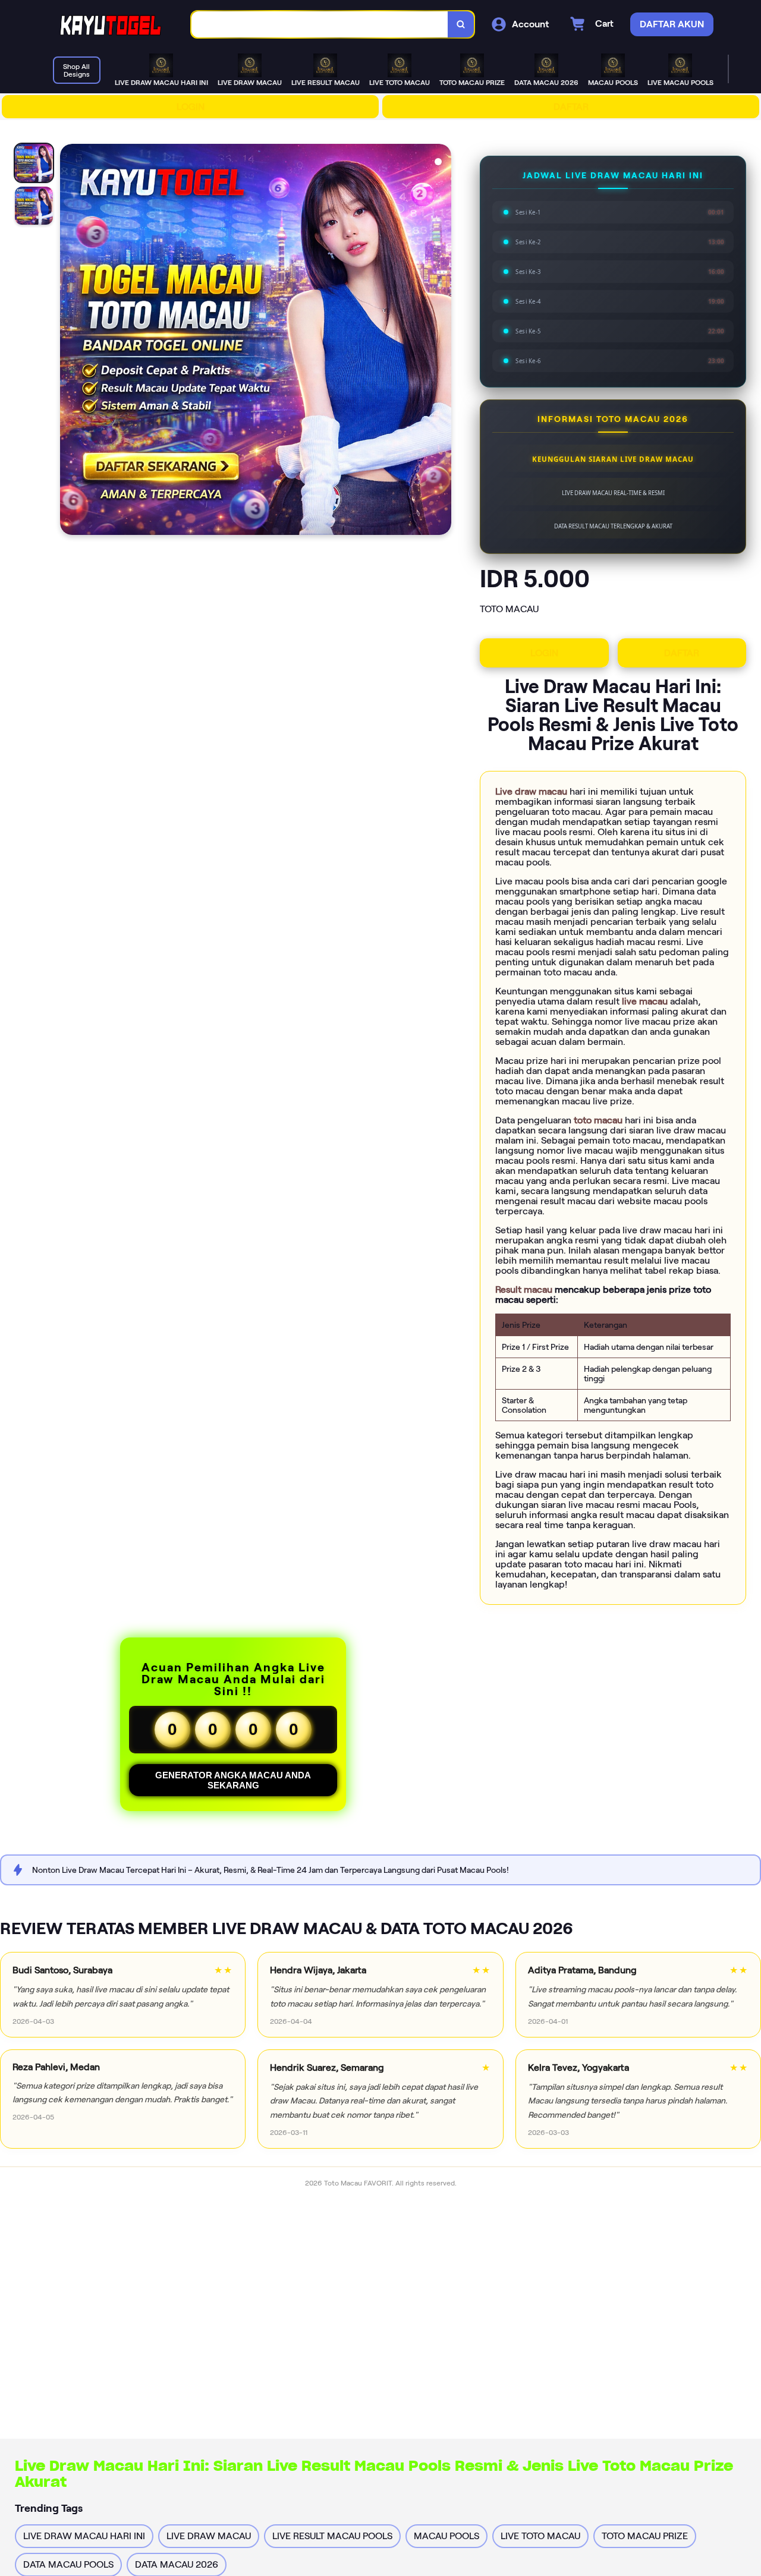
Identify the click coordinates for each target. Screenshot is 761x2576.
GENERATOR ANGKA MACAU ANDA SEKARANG (233, 1780)
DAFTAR (571, 107)
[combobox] (320, 25)
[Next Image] (442, 341)
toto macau (599, 1120)
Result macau (525, 1289)
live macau (646, 1001)
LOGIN (191, 107)
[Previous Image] (70, 341)
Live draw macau (532, 791)
